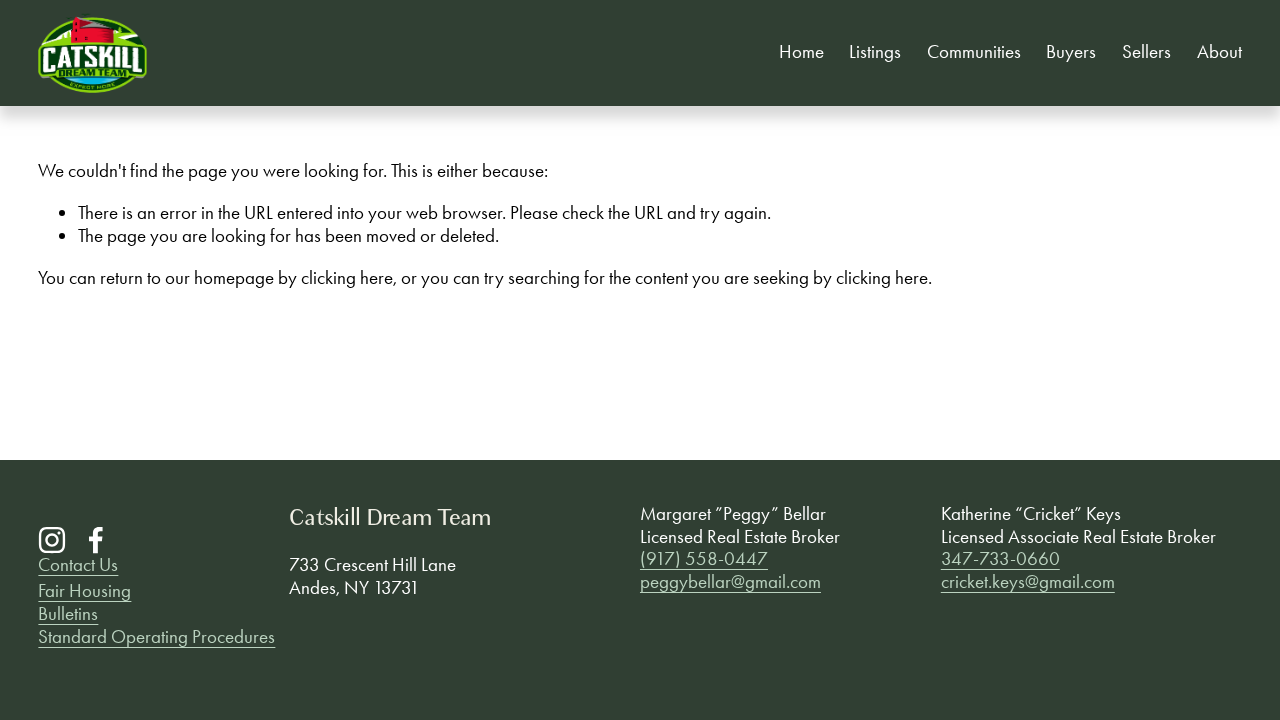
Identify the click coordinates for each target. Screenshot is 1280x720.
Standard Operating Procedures (156, 637)
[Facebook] (96, 540)
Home (801, 51)
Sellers (1146, 51)
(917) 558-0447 (704, 559)
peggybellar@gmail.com (730, 582)
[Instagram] (52, 540)
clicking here (347, 277)
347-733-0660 (1000, 559)
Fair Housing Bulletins (84, 602)
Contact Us (78, 565)
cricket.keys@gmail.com (1028, 582)
